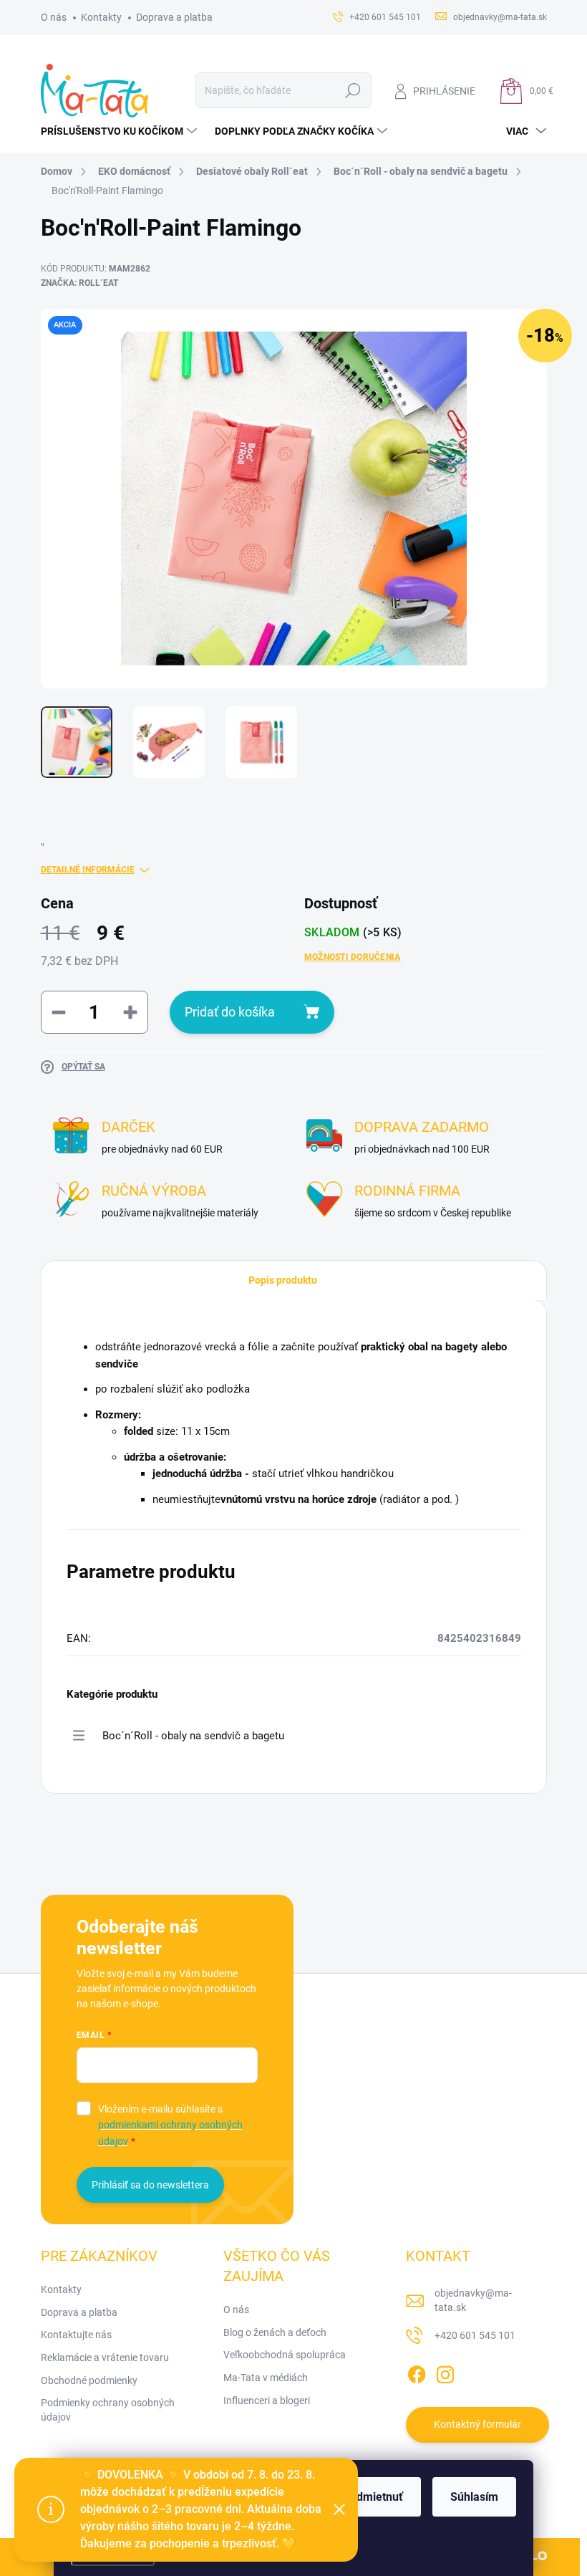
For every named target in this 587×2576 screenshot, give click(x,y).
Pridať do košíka (230, 1012)
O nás (54, 17)
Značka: (79, 283)
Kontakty (101, 17)
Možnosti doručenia (352, 957)
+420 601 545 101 (475, 2335)
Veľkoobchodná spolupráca (285, 2355)
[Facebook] (417, 2372)
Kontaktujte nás (76, 2335)
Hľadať (353, 90)
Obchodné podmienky (89, 2380)
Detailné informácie (88, 870)
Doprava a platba (174, 17)
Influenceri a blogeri (267, 2400)
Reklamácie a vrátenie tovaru (105, 2358)
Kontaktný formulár (477, 2424)
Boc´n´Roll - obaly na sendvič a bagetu (193, 1736)
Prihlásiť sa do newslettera (150, 2185)
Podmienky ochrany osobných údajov (108, 2410)
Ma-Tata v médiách (266, 2378)
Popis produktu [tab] (283, 1280)
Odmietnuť (376, 2497)
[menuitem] (121, 131)
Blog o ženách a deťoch (275, 2332)
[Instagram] (445, 2372)
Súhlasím (474, 2497)
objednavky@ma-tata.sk (473, 2300)
